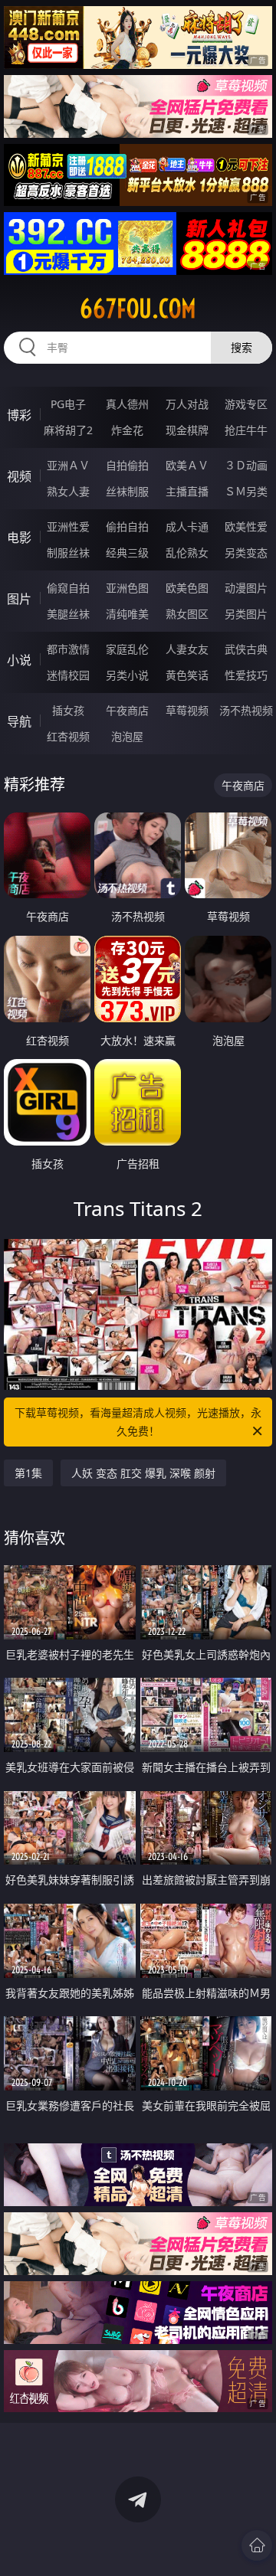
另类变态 (246, 552)
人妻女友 (187, 649)
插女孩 (68, 710)
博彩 (19, 415)
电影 (19, 538)
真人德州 (127, 404)
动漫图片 (246, 588)
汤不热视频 (246, 710)
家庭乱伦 (127, 649)
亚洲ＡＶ (68, 465)
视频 (19, 476)
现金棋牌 (187, 430)
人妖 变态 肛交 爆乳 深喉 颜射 (143, 1473)
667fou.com (138, 309)
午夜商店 (127, 710)
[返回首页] (257, 2545)
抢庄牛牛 (246, 430)
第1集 (28, 1473)
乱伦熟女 (187, 552)
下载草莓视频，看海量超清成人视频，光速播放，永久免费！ (138, 1422)
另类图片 (246, 614)
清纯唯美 (127, 614)
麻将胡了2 (68, 430)
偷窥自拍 (68, 588)
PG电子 (68, 404)
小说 (19, 660)
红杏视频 (68, 736)
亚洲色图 (127, 588)
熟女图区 (187, 614)
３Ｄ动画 (246, 465)
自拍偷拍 (127, 465)
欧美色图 (187, 588)
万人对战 (187, 404)
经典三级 (127, 552)
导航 (19, 721)
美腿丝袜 (68, 614)
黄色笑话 (187, 675)
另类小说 (127, 675)
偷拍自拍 (127, 526)
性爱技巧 (246, 675)
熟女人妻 (68, 491)
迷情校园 (68, 675)
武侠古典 (246, 649)
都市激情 (68, 649)
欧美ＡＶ (187, 465)
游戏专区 (246, 404)
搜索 (242, 347)
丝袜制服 (127, 491)
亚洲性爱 (68, 526)
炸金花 (127, 430)
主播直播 (187, 491)
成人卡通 (187, 526)
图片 (19, 599)
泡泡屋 (127, 736)
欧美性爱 (246, 526)
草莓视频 (187, 710)
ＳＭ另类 (246, 491)
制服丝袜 (68, 552)
